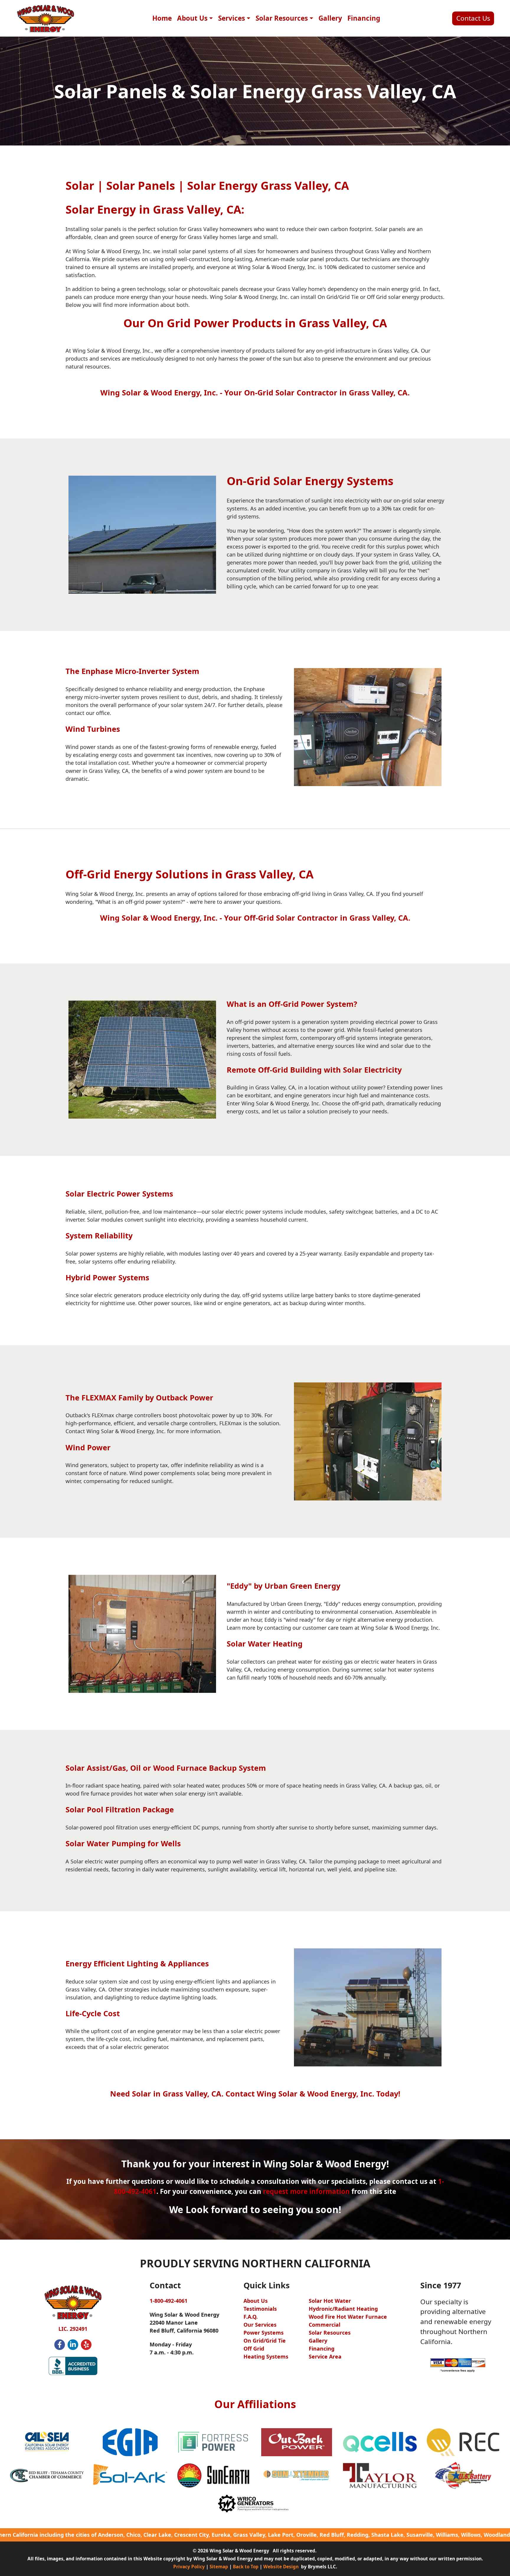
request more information (306, 2191)
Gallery (330, 18)
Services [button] (232, 18)
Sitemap (219, 2567)
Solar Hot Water (330, 2301)
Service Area (325, 2356)
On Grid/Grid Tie (265, 2341)
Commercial (325, 2325)
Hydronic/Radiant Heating (343, 2309)
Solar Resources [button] (282, 18)
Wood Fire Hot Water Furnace (348, 2317)
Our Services (260, 2325)
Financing (364, 18)
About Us (256, 2301)
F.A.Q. (251, 2317)
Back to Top (246, 2567)
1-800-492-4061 (169, 2301)
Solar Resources (330, 2333)
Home (162, 18)
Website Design (281, 2567)
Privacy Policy (189, 2567)
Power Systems (264, 2333)
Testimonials (260, 2309)
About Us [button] (192, 18)
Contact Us (473, 18)
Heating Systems (266, 2356)
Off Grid (254, 2348)
